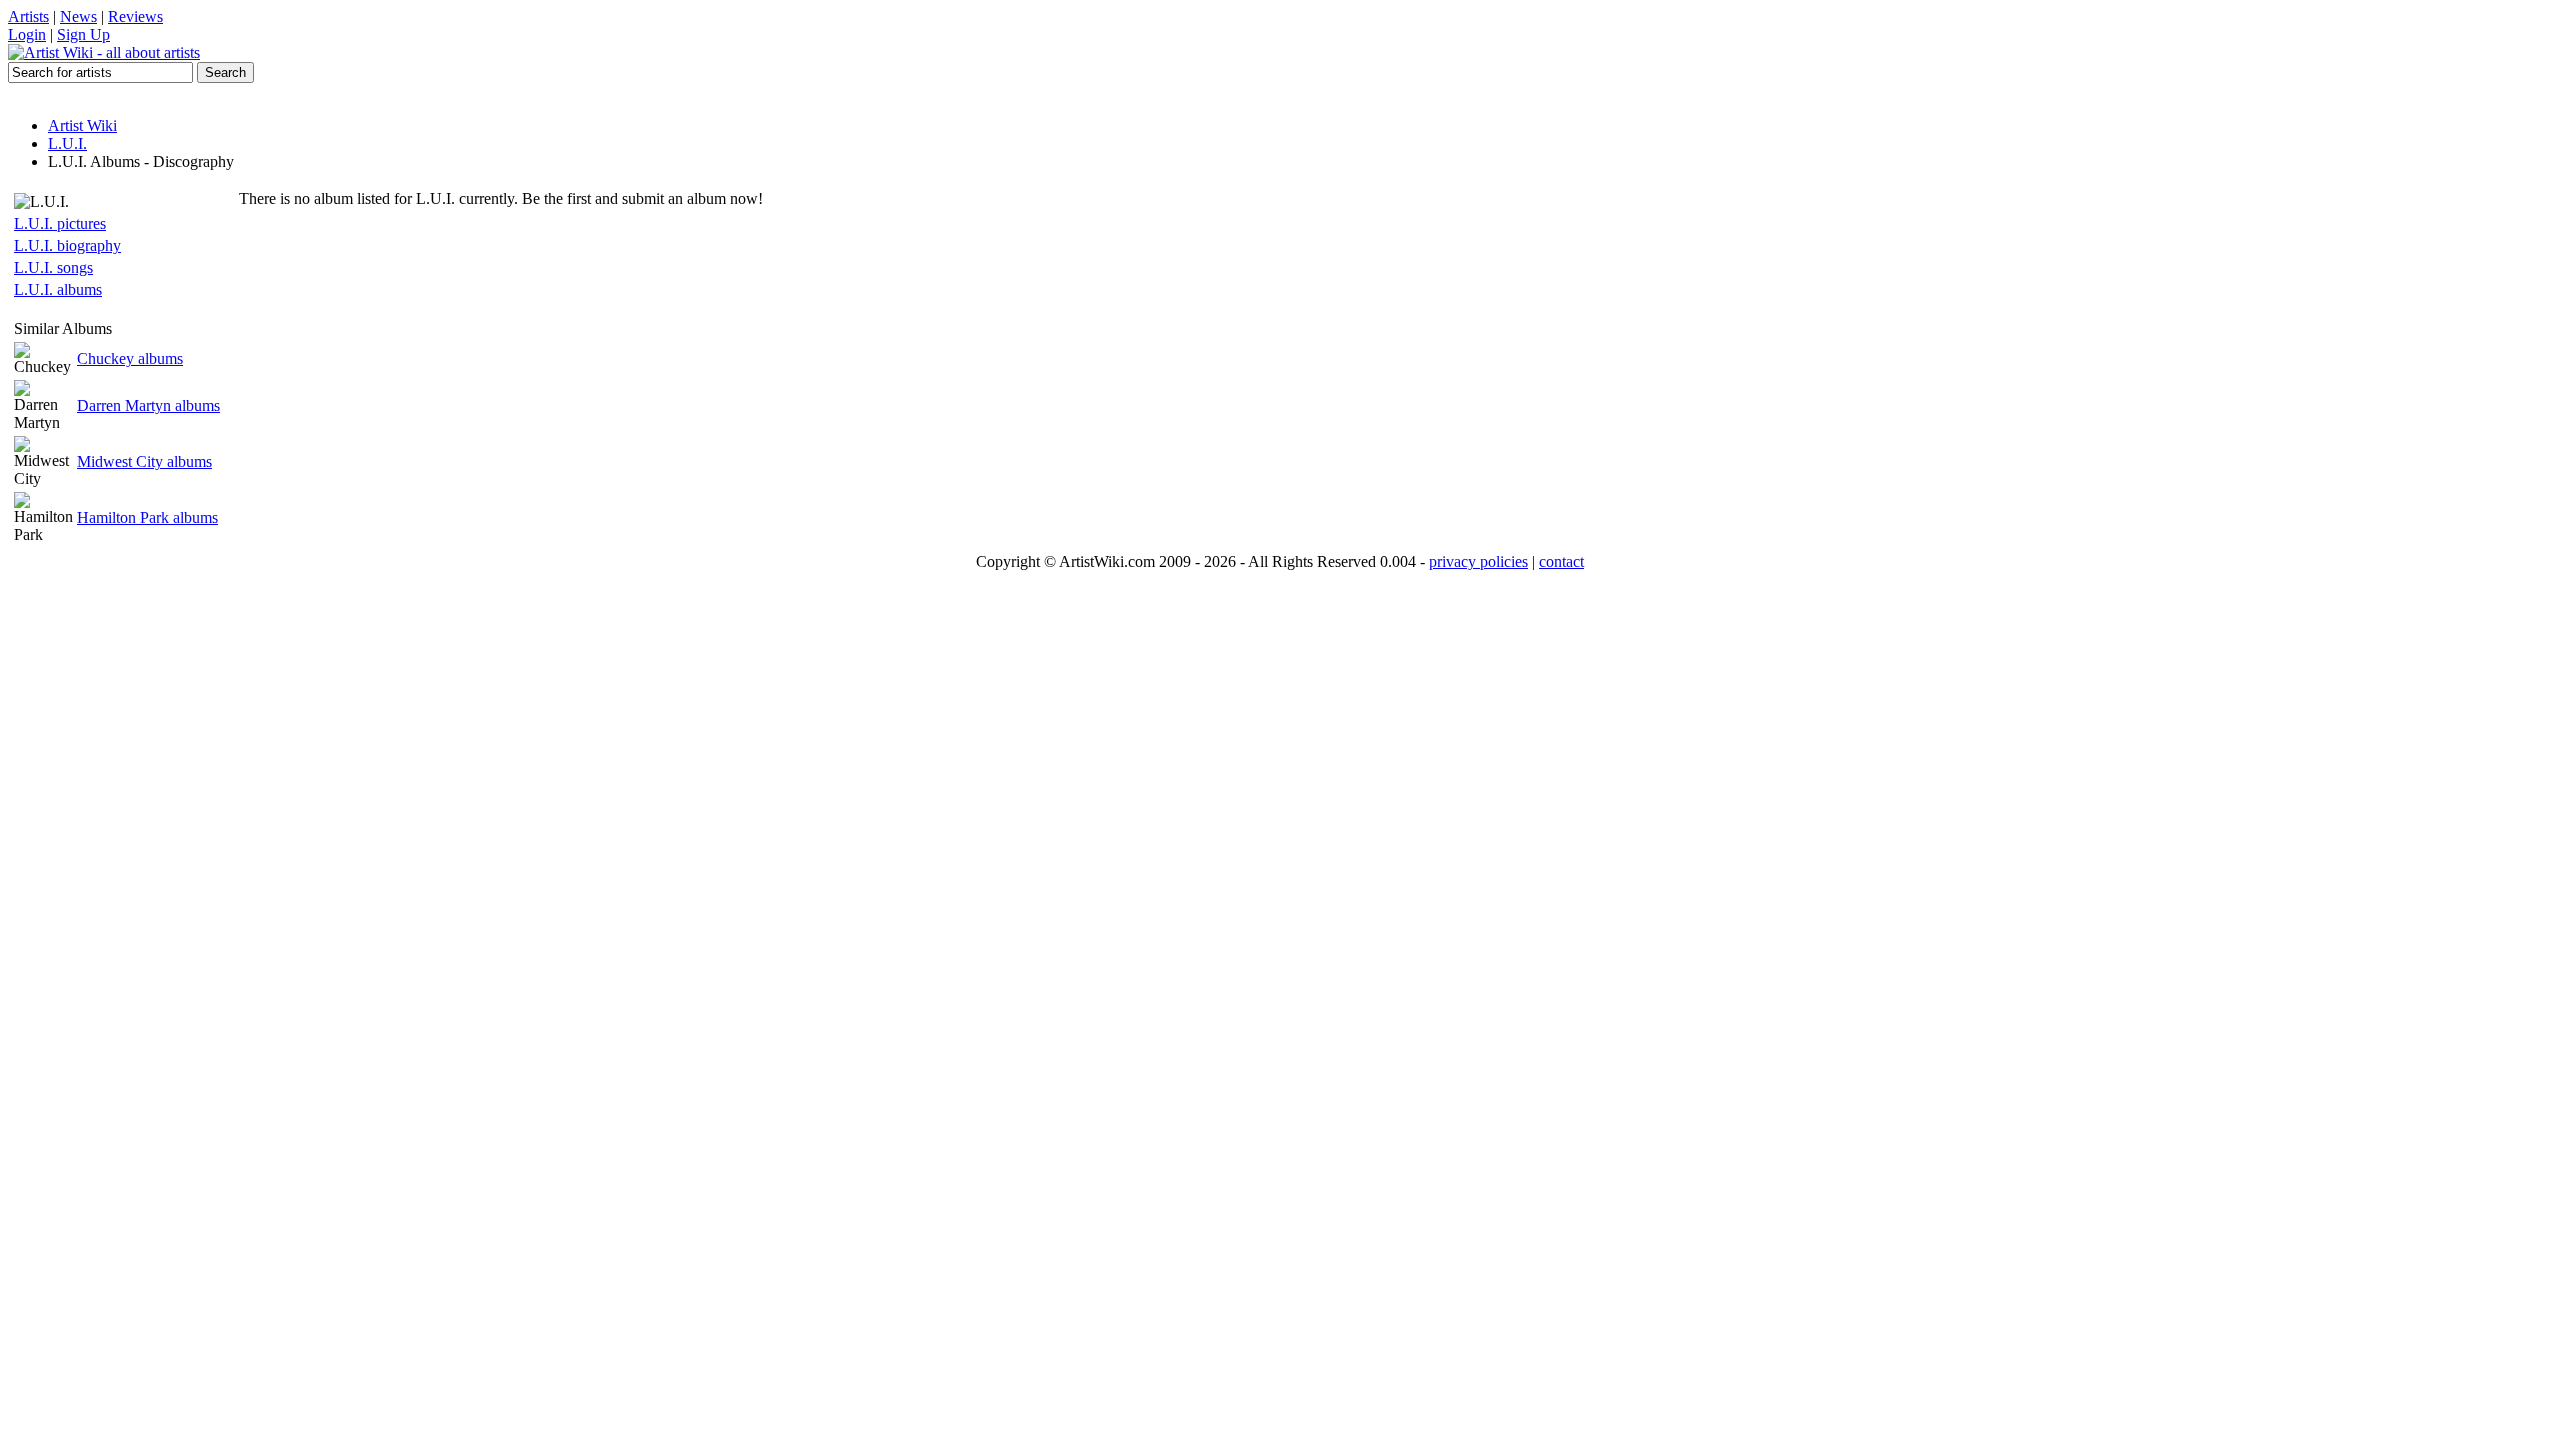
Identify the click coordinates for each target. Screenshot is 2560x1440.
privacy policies (1478, 561)
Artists (28, 16)
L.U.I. (67, 143)
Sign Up (83, 34)
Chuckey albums (130, 358)
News (78, 16)
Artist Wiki (82, 125)
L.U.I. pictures (60, 223)
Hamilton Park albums (147, 517)
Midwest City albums (144, 461)
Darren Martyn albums (148, 405)
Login (27, 34)
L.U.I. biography (67, 245)
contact (1561, 561)
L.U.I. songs (53, 267)
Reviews (135, 16)
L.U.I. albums (58, 289)
